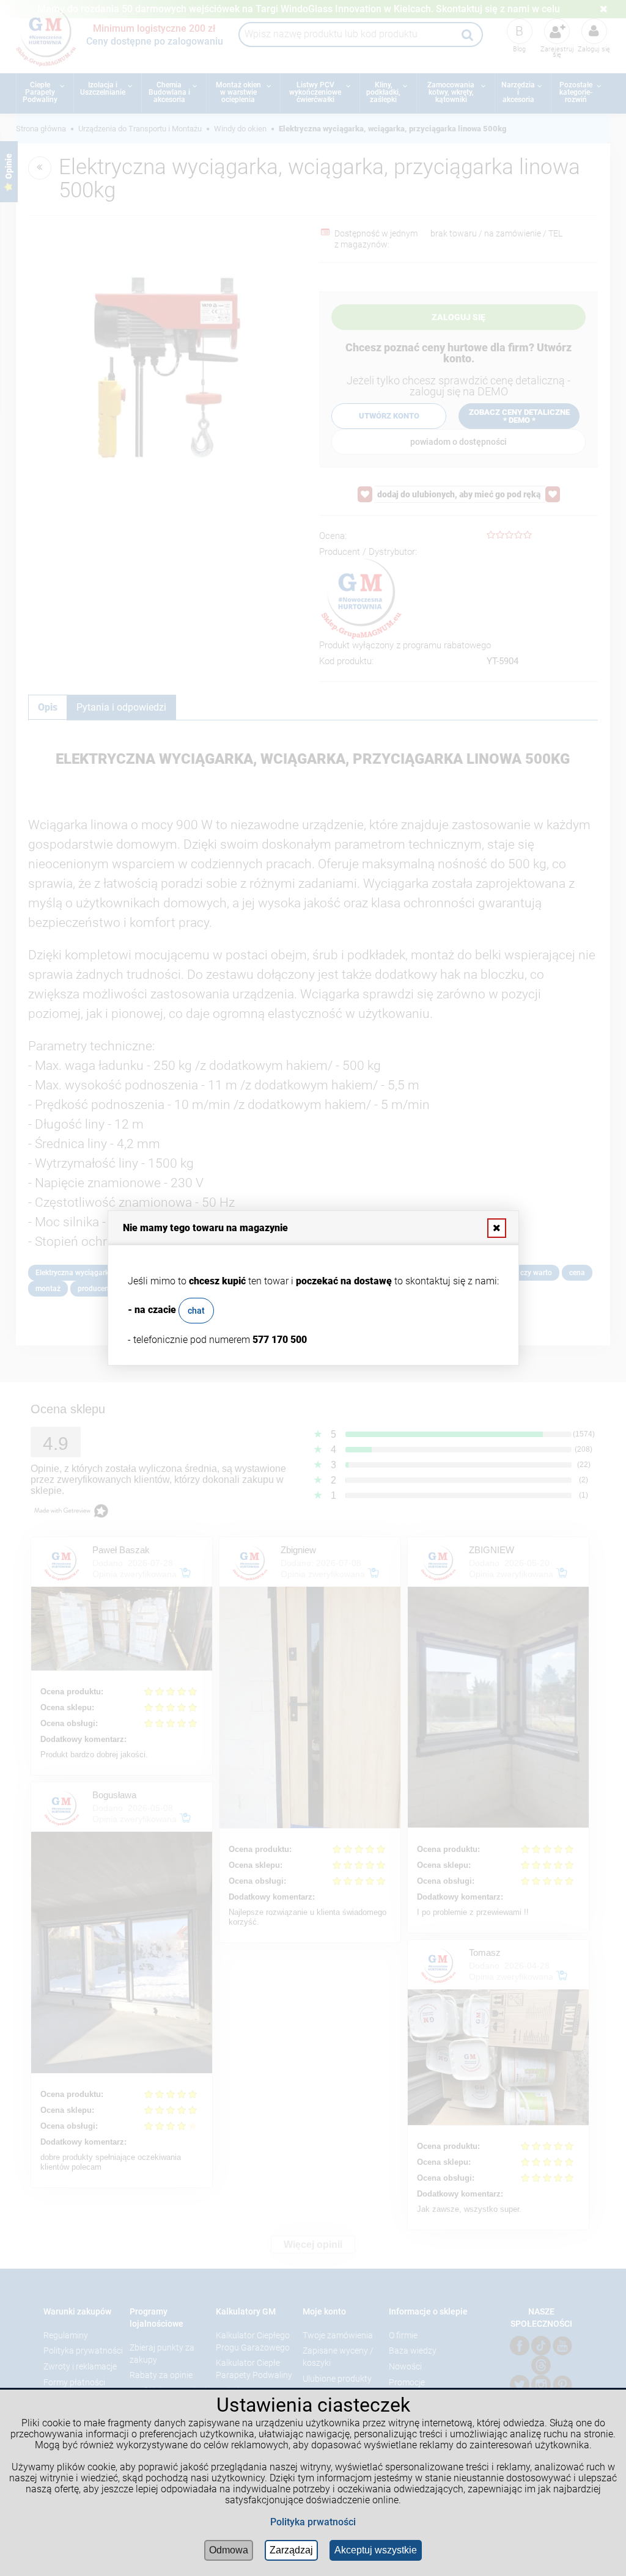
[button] (496, 1228)
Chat (196, 1311)
